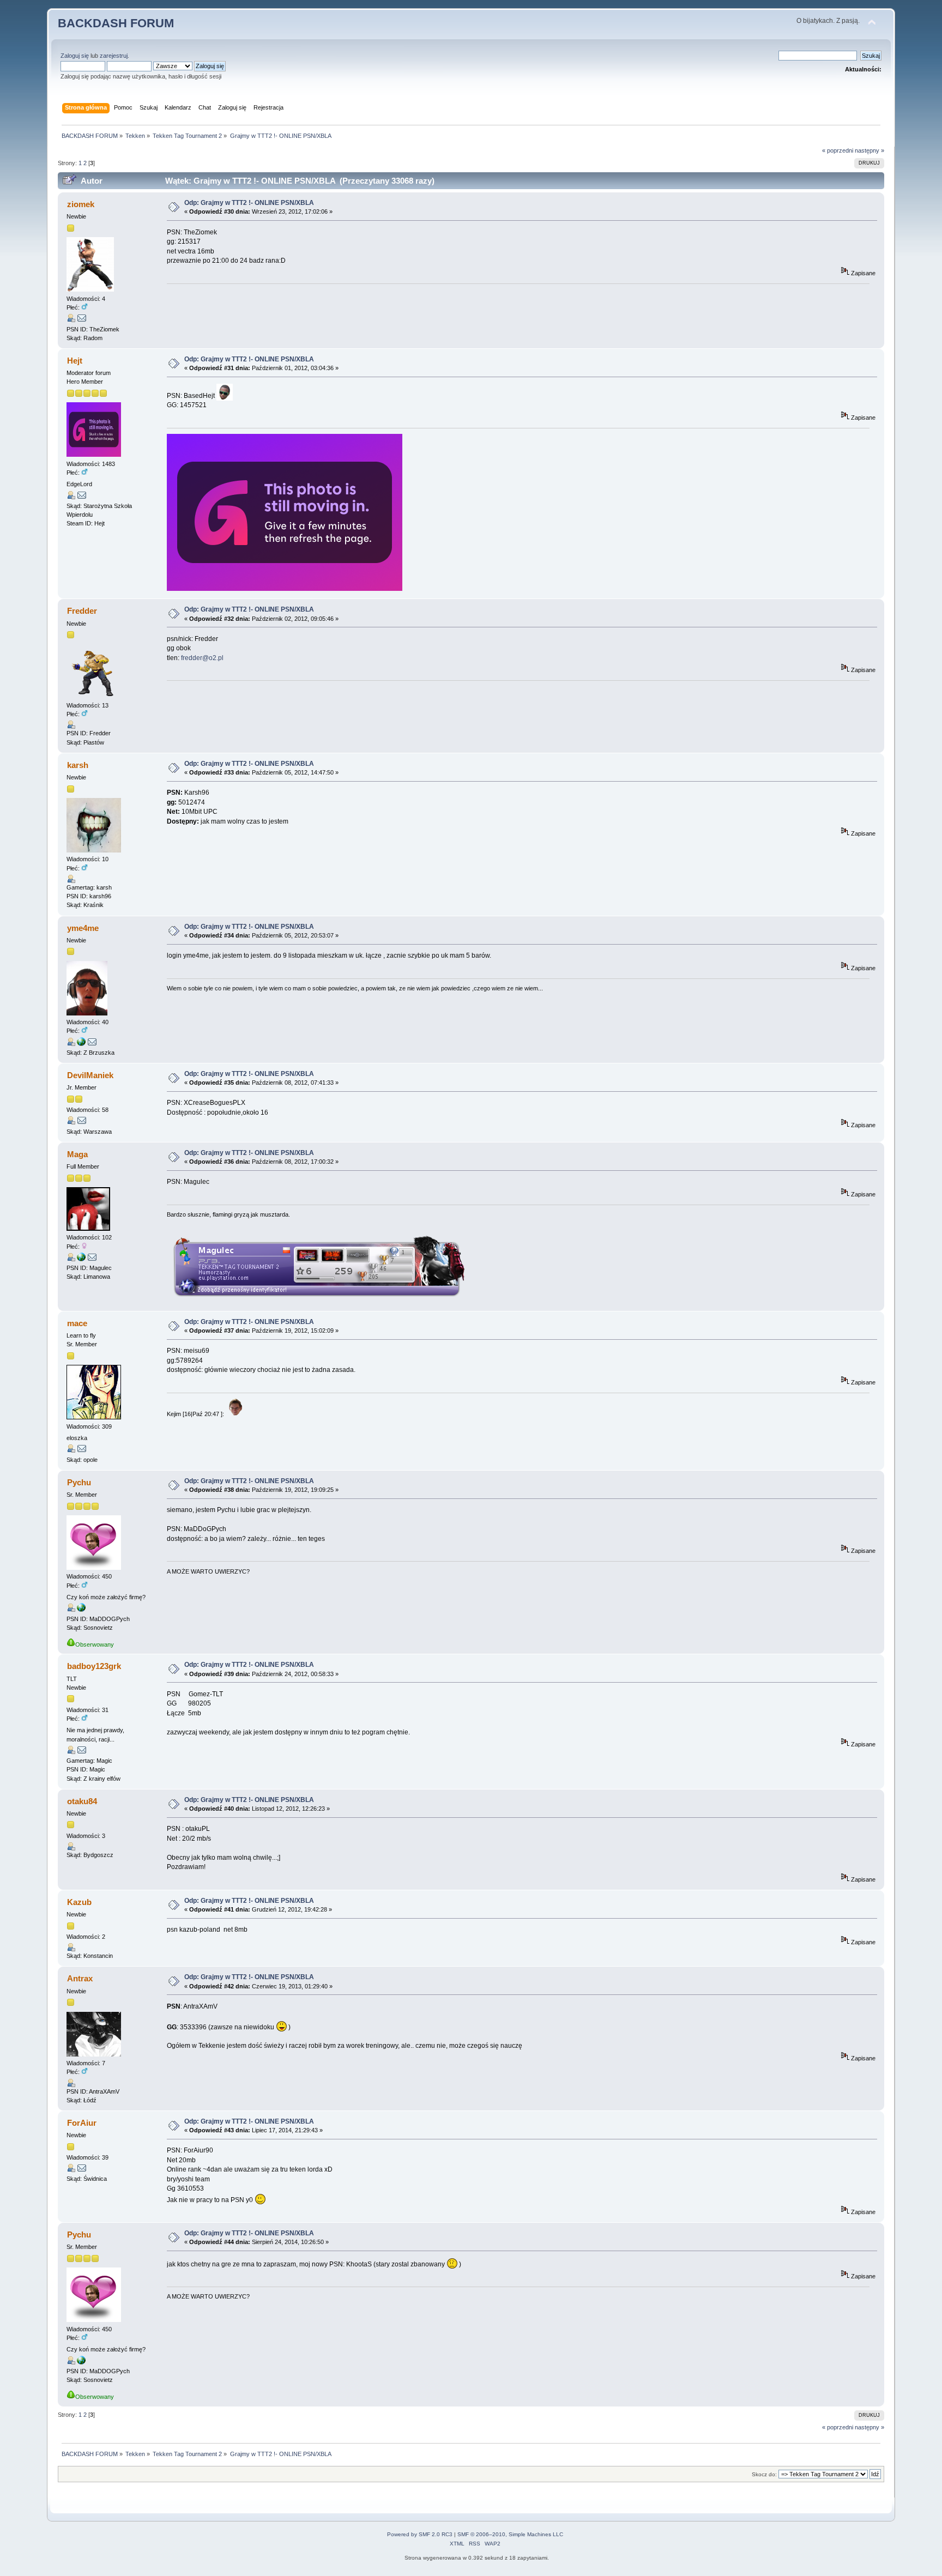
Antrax (80, 1978)
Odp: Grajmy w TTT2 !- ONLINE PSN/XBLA (249, 203)
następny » (869, 150)
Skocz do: (764, 2474)
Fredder (82, 611)
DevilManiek (90, 1075)
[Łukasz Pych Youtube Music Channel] (81, 1610)
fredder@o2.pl (202, 658)
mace (77, 1323)
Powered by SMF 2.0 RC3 (420, 2534)
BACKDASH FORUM (116, 23)
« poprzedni (838, 150)
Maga (77, 1154)
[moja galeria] (81, 1044)
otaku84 (82, 1801)
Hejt (75, 361)
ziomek (81, 204)
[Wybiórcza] (81, 1259)
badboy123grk (94, 1666)
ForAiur (82, 2123)
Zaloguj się (75, 56)
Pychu (79, 1482)
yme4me (83, 928)
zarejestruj (114, 56)
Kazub (79, 1902)
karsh (78, 765)
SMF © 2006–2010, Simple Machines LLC (510, 2534)
